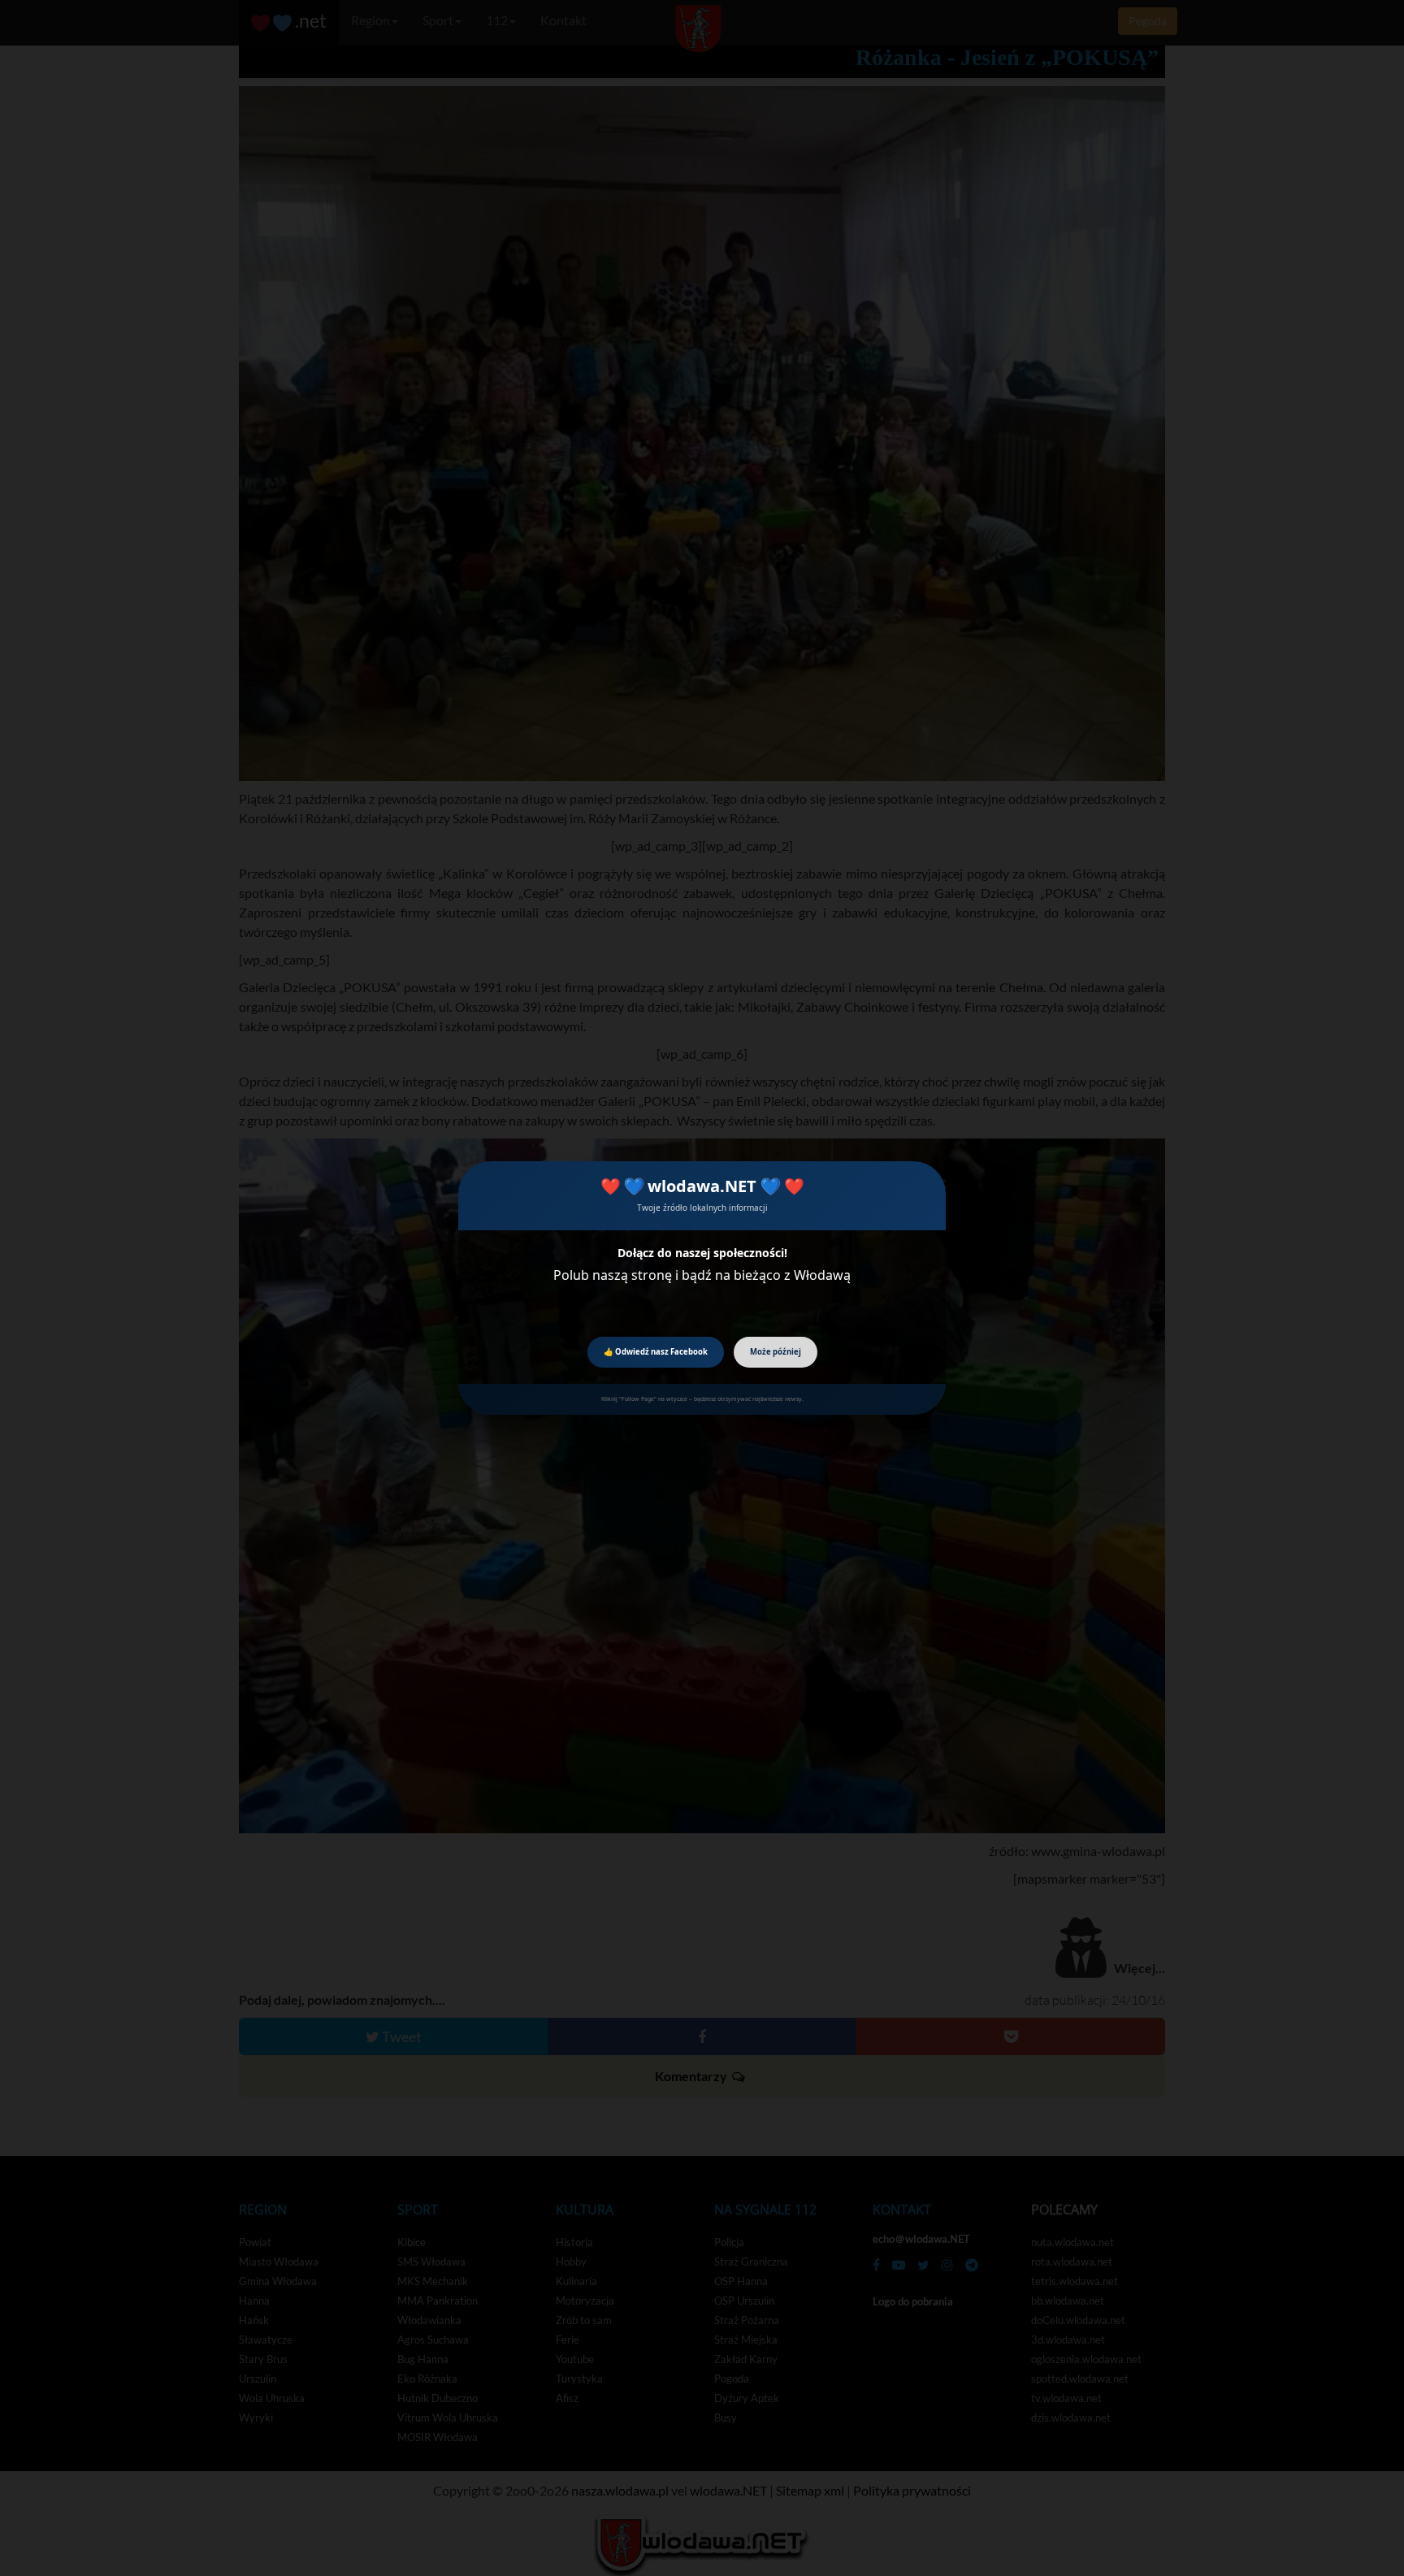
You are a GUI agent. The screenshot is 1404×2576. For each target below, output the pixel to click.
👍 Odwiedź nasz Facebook (656, 1352)
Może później (776, 1352)
